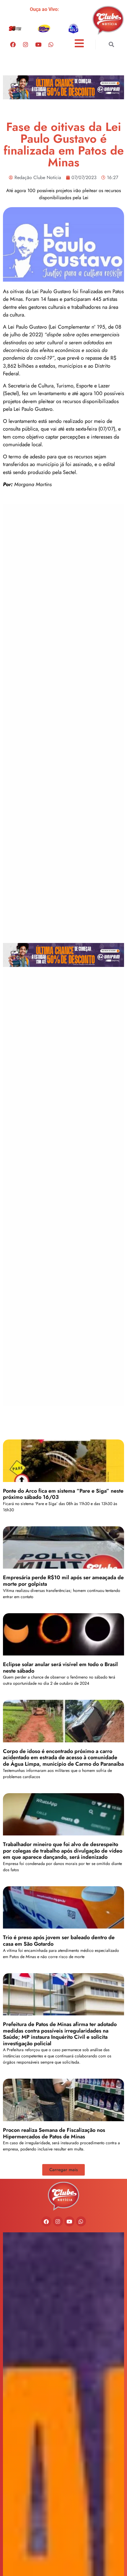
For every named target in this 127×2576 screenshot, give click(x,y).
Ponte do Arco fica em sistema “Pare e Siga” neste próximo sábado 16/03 (63, 1494)
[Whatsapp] (51, 44)
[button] (111, 44)
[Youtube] (38, 44)
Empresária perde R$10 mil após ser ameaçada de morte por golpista (63, 1581)
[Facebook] (13, 44)
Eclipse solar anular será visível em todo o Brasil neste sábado (60, 1668)
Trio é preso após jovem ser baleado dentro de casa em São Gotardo (59, 1941)
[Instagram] (25, 44)
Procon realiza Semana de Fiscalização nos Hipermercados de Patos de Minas (54, 2133)
